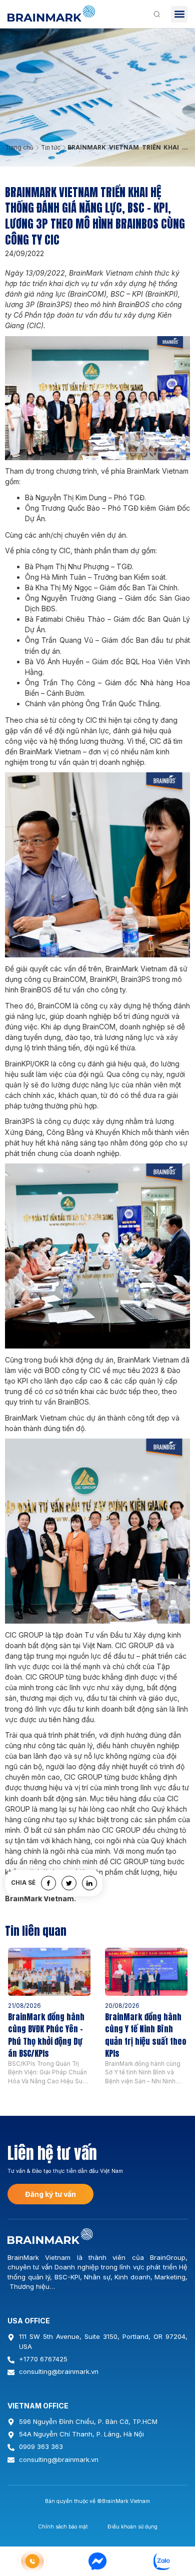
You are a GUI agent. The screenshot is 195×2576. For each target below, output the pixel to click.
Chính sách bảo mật (63, 2526)
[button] (179, 14)
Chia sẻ (23, 1883)
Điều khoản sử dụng (132, 2526)
